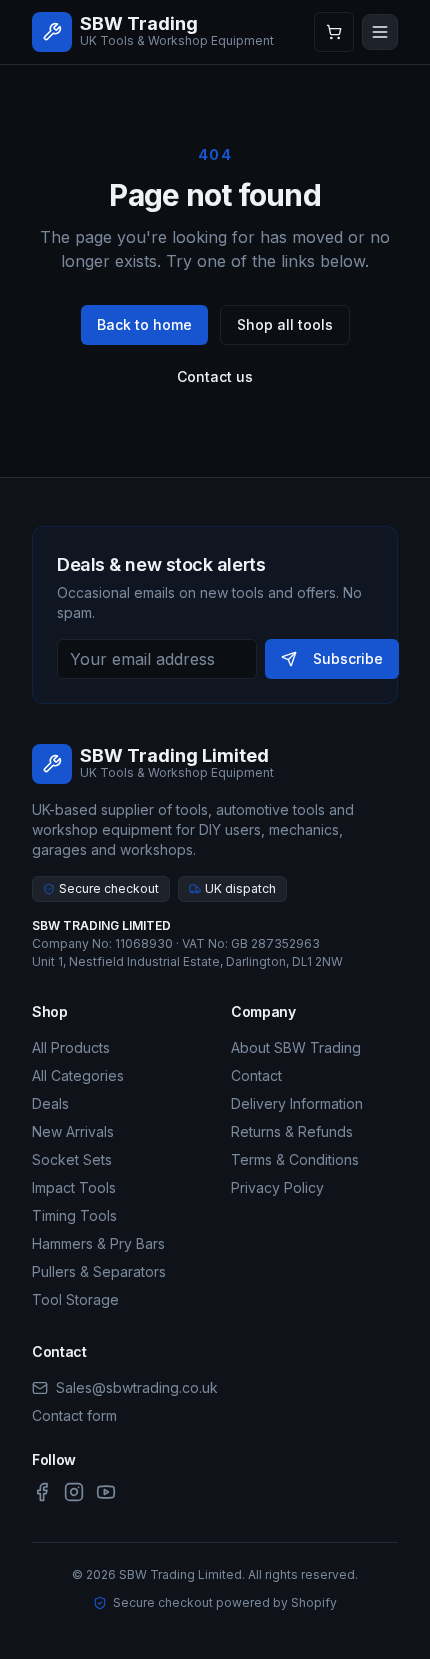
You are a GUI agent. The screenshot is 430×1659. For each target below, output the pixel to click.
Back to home (144, 324)
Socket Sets (72, 1159)
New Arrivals (73, 1131)
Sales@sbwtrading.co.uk (137, 1387)
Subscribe (348, 658)
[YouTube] (106, 1492)
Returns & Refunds (292, 1131)
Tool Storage (75, 1299)
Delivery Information (297, 1103)
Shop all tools (285, 324)
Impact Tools (74, 1187)
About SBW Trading (296, 1047)
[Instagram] (74, 1492)
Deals (50, 1103)
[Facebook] (42, 1492)
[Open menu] (380, 32)
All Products (71, 1047)
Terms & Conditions (295, 1159)
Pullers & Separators (99, 1271)
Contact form (74, 1415)
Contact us (215, 376)
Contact (256, 1075)
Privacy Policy (277, 1187)
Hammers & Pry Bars (98, 1243)
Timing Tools (74, 1215)
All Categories (78, 1075)
